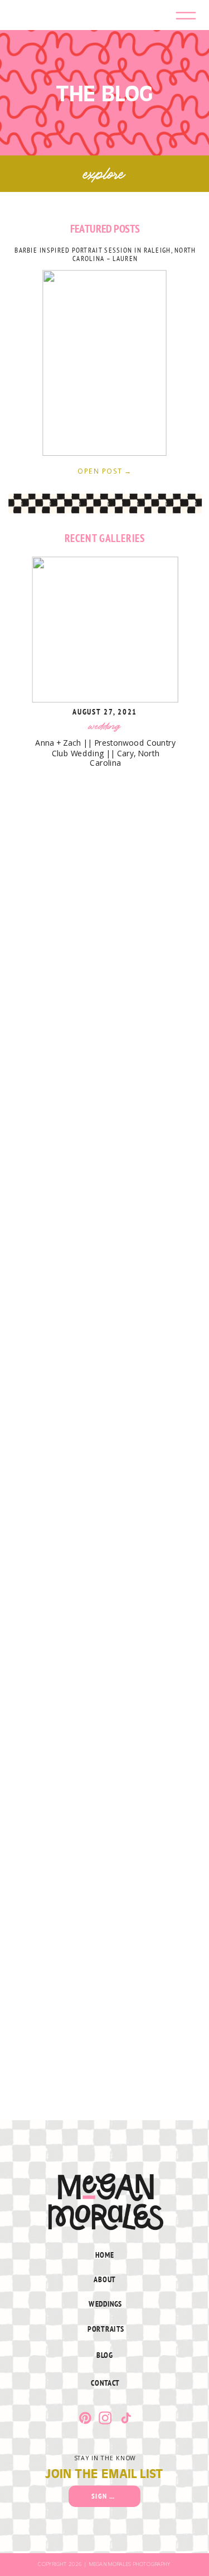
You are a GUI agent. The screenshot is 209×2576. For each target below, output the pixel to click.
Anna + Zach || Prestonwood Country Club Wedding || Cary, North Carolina (105, 752)
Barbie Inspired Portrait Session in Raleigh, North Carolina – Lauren (105, 254)
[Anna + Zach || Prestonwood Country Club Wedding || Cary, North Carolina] (105, 630)
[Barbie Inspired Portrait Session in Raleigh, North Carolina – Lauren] (104, 363)
